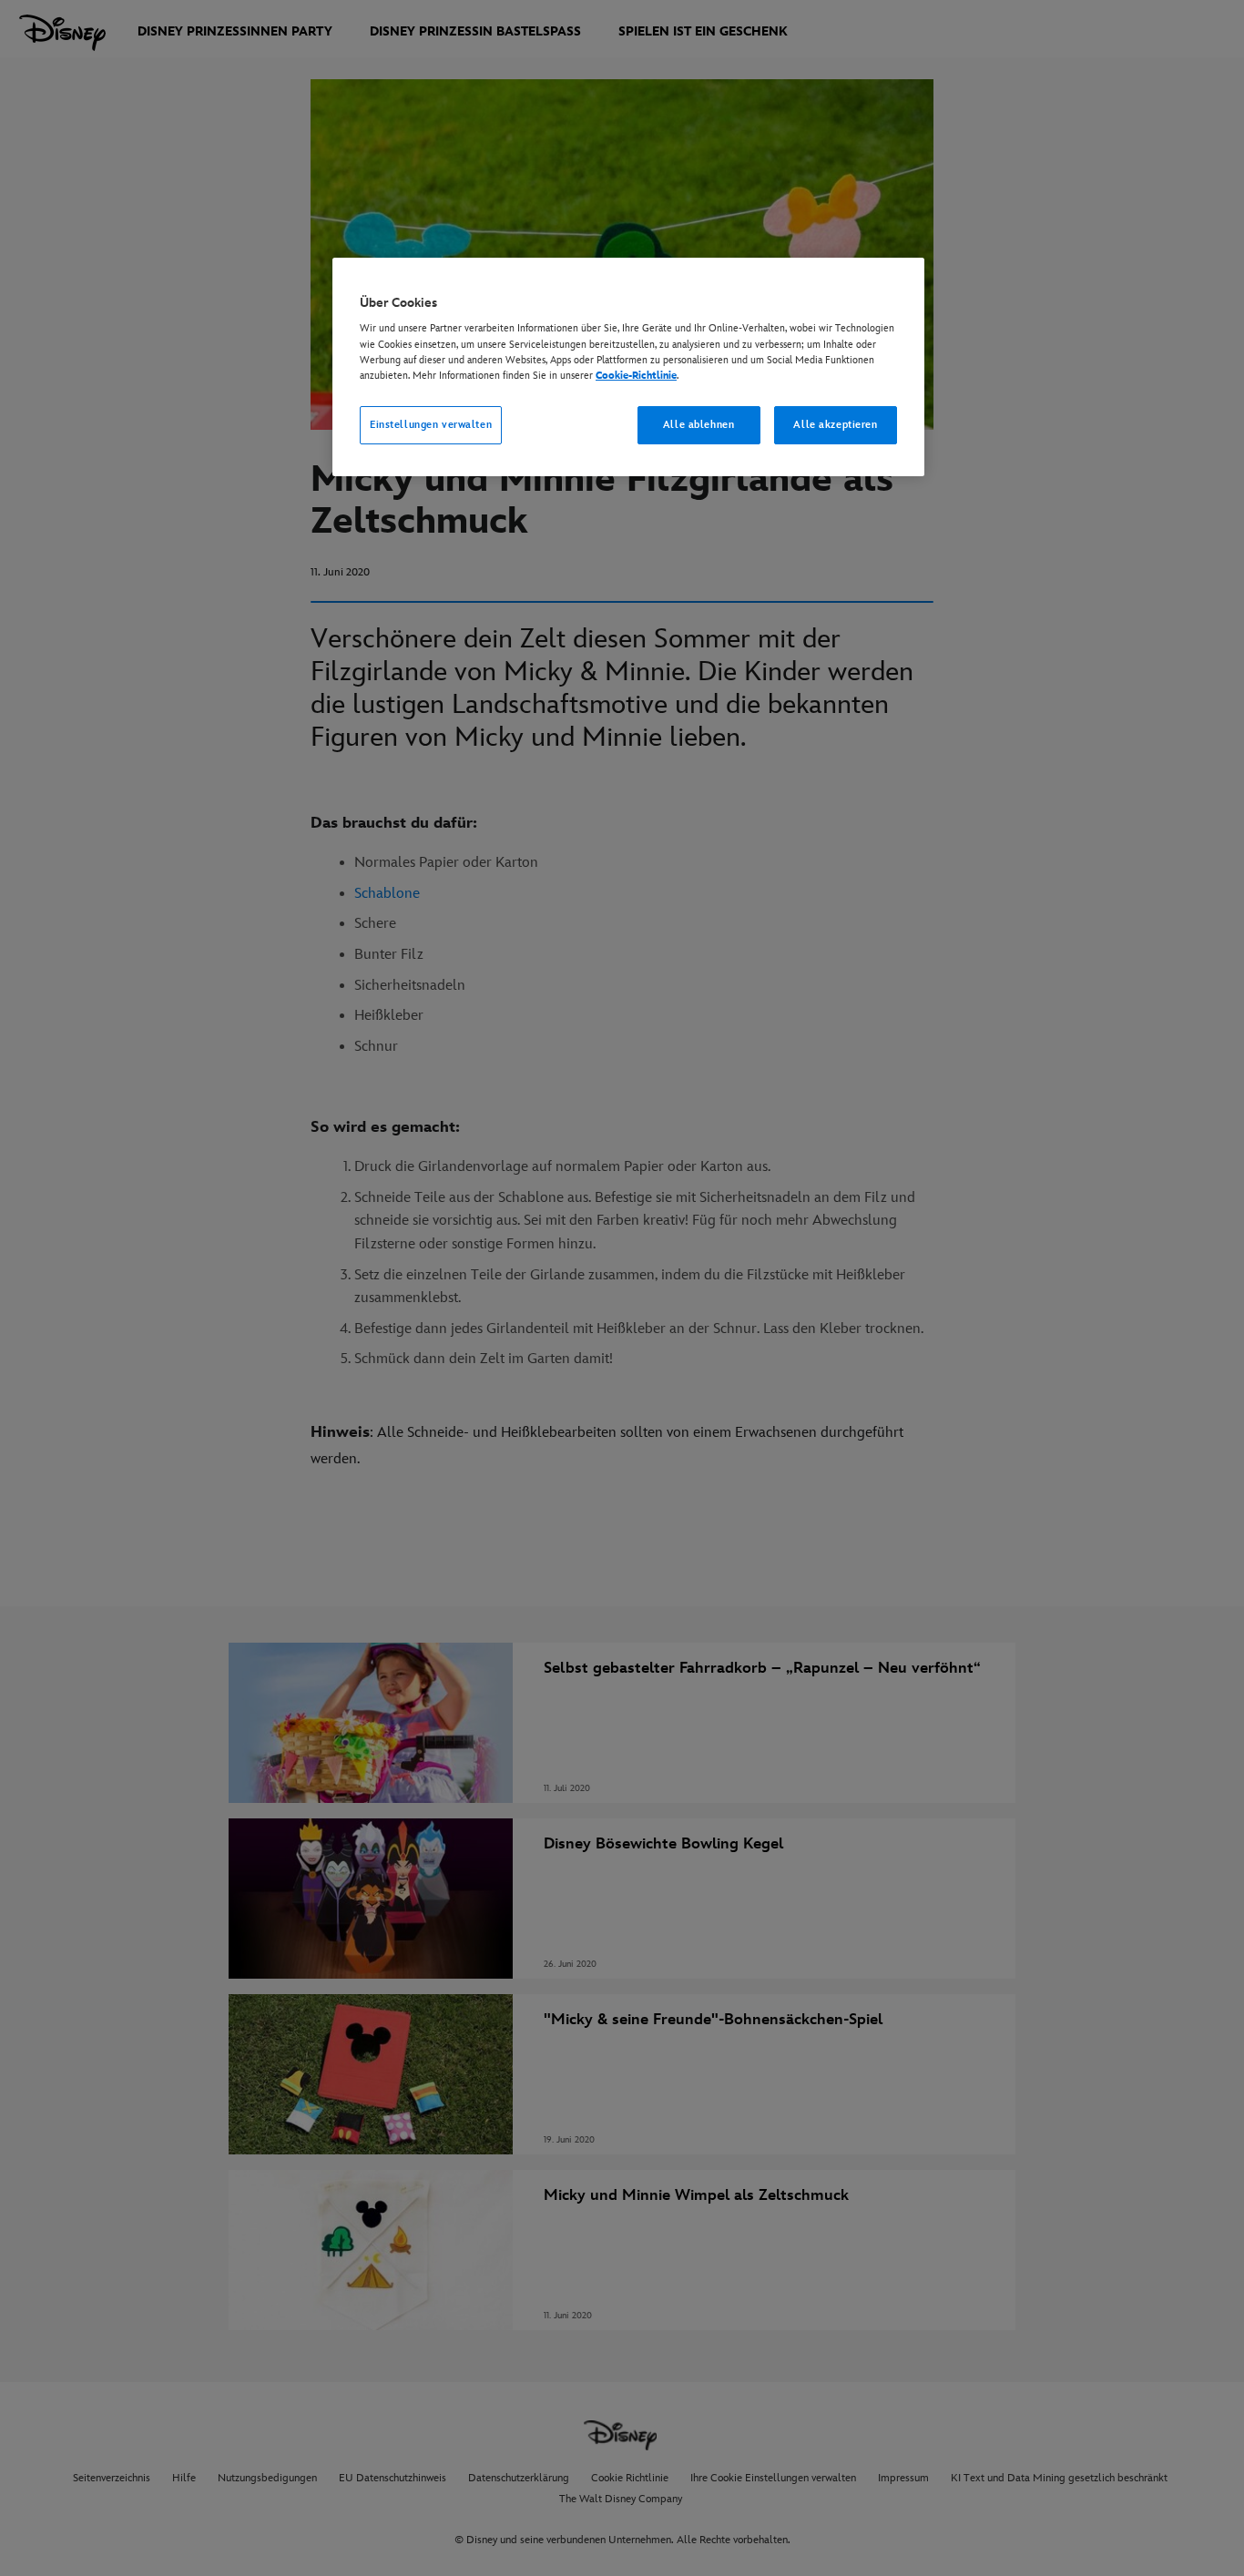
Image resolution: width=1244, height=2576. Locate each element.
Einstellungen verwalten (431, 425)
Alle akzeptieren (835, 425)
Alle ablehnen (698, 425)
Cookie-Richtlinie (636, 376)
